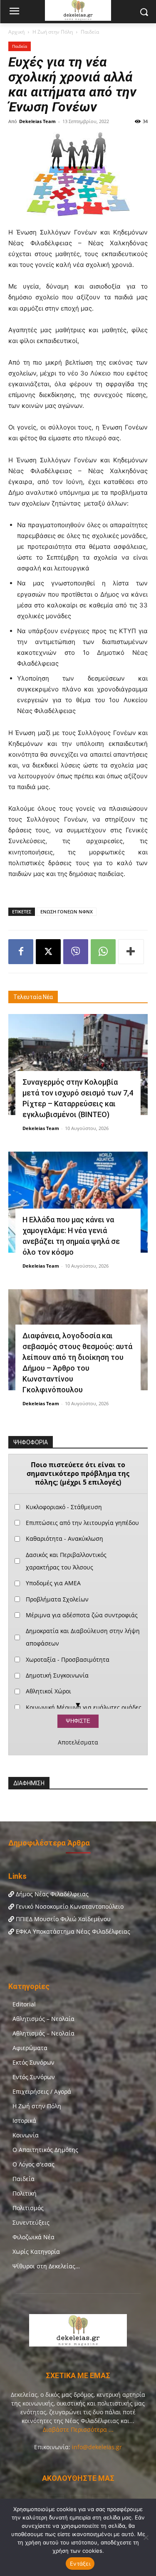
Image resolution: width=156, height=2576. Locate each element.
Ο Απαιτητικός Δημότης (45, 2150)
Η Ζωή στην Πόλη (53, 32)
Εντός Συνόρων (34, 2077)
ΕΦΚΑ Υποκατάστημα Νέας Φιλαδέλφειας (72, 1931)
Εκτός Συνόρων (33, 2062)
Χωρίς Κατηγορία (36, 2252)
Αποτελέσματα (78, 1742)
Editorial (24, 2004)
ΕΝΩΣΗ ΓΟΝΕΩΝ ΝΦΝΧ (67, 912)
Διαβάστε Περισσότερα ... (78, 2429)
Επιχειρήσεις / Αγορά (42, 2091)
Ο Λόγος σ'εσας (33, 2164)
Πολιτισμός (28, 2208)
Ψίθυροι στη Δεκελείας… (46, 2266)
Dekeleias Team (37, 121)
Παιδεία (90, 32)
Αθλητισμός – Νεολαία (43, 2019)
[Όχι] (146, 2537)
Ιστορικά (24, 2121)
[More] (131, 952)
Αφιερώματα (30, 2048)
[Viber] (76, 952)
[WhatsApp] (103, 952)
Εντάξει (80, 2564)
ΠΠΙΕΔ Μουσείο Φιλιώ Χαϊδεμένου (62, 1919)
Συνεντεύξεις (31, 2222)
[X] (48, 952)
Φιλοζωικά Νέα (33, 2237)
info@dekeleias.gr (97, 2447)
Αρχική (16, 32)
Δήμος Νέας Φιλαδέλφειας (51, 1894)
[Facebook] (21, 952)
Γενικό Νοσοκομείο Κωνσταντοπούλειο (69, 1906)
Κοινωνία (26, 2135)
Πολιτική (25, 2193)
